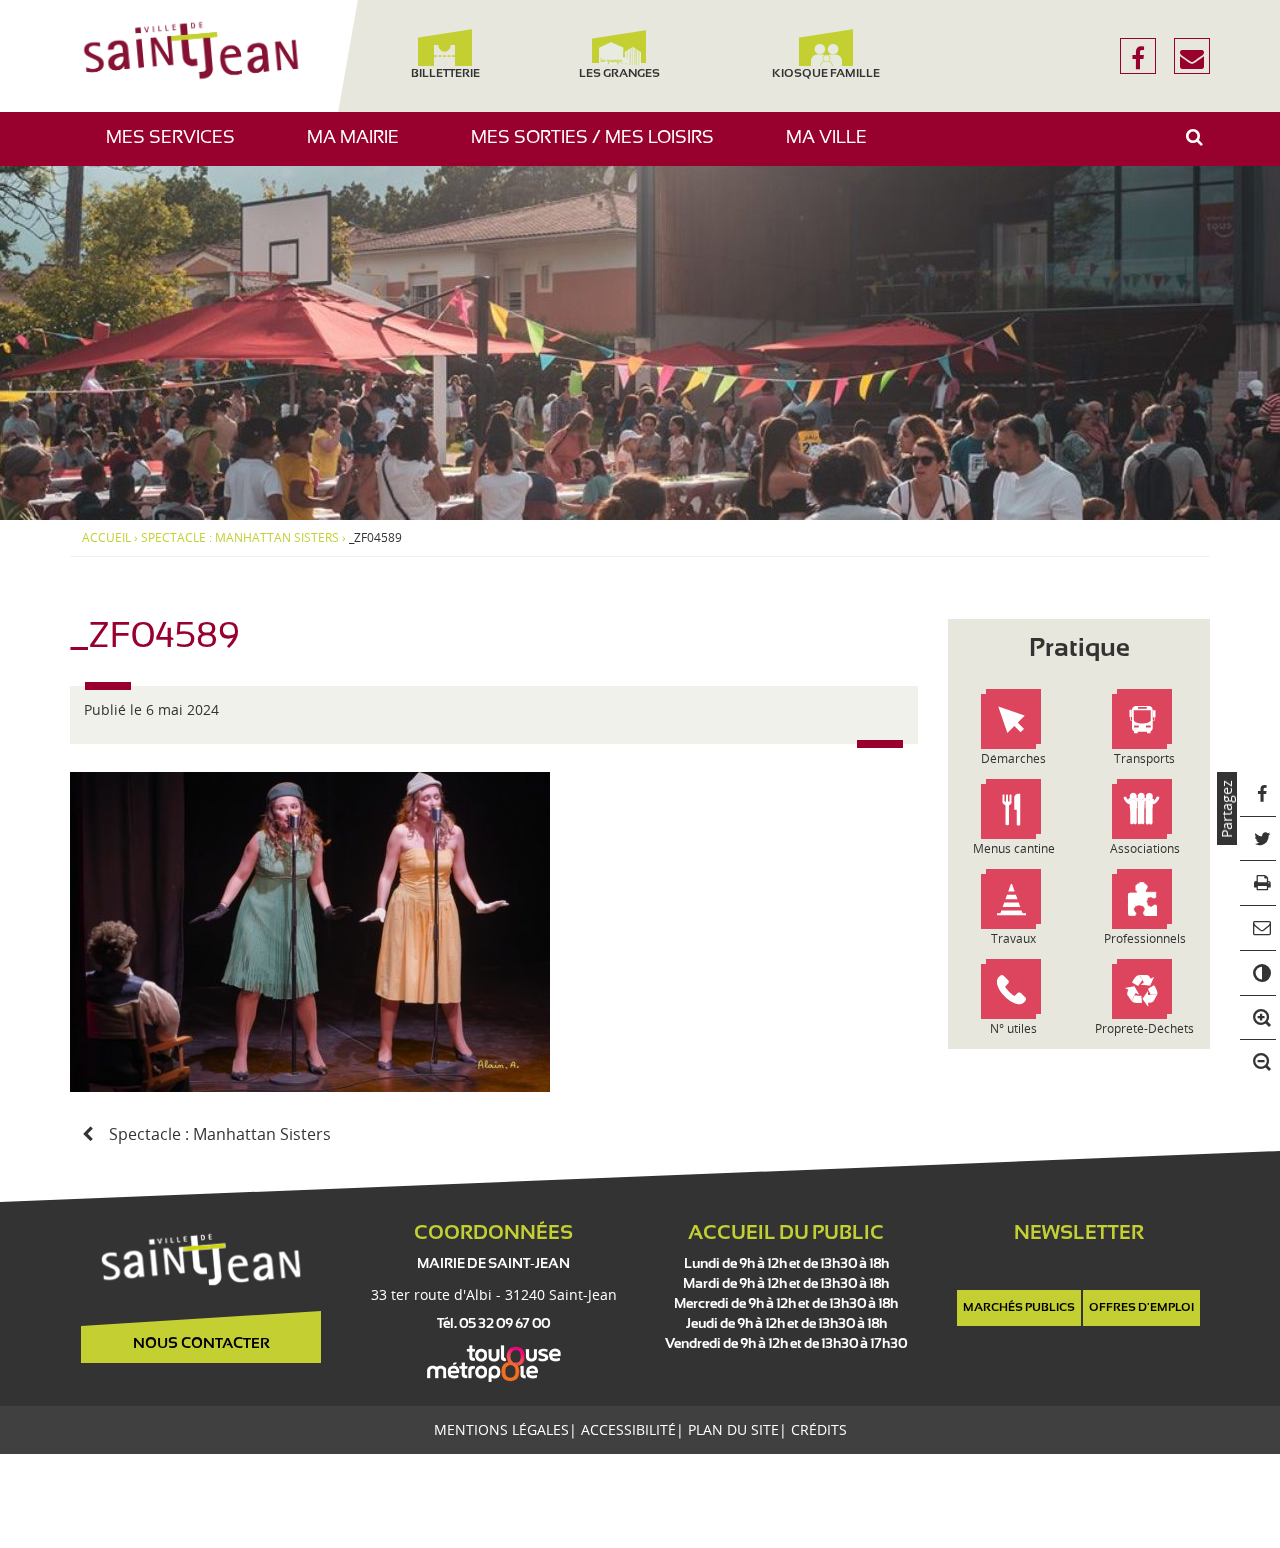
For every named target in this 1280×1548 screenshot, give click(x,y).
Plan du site (733, 1429)
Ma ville (834, 147)
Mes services (178, 147)
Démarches (1013, 758)
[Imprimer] (1258, 883)
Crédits (819, 1429)
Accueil (106, 538)
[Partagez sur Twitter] (1258, 838)
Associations (1145, 848)
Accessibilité (628, 1429)
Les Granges (618, 74)
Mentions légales (501, 1429)
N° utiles (1013, 1028)
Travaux (1013, 938)
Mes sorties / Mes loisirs (600, 147)
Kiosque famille (826, 74)
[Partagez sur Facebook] (1258, 794)
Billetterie (444, 74)
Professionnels (1145, 938)
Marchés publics (1019, 1308)
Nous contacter (201, 1344)
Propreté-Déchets (1144, 1028)
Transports (1144, 758)
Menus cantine (1014, 848)
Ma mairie (360, 147)
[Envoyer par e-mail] (1258, 928)
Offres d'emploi (1141, 1308)
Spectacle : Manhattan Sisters (240, 538)
